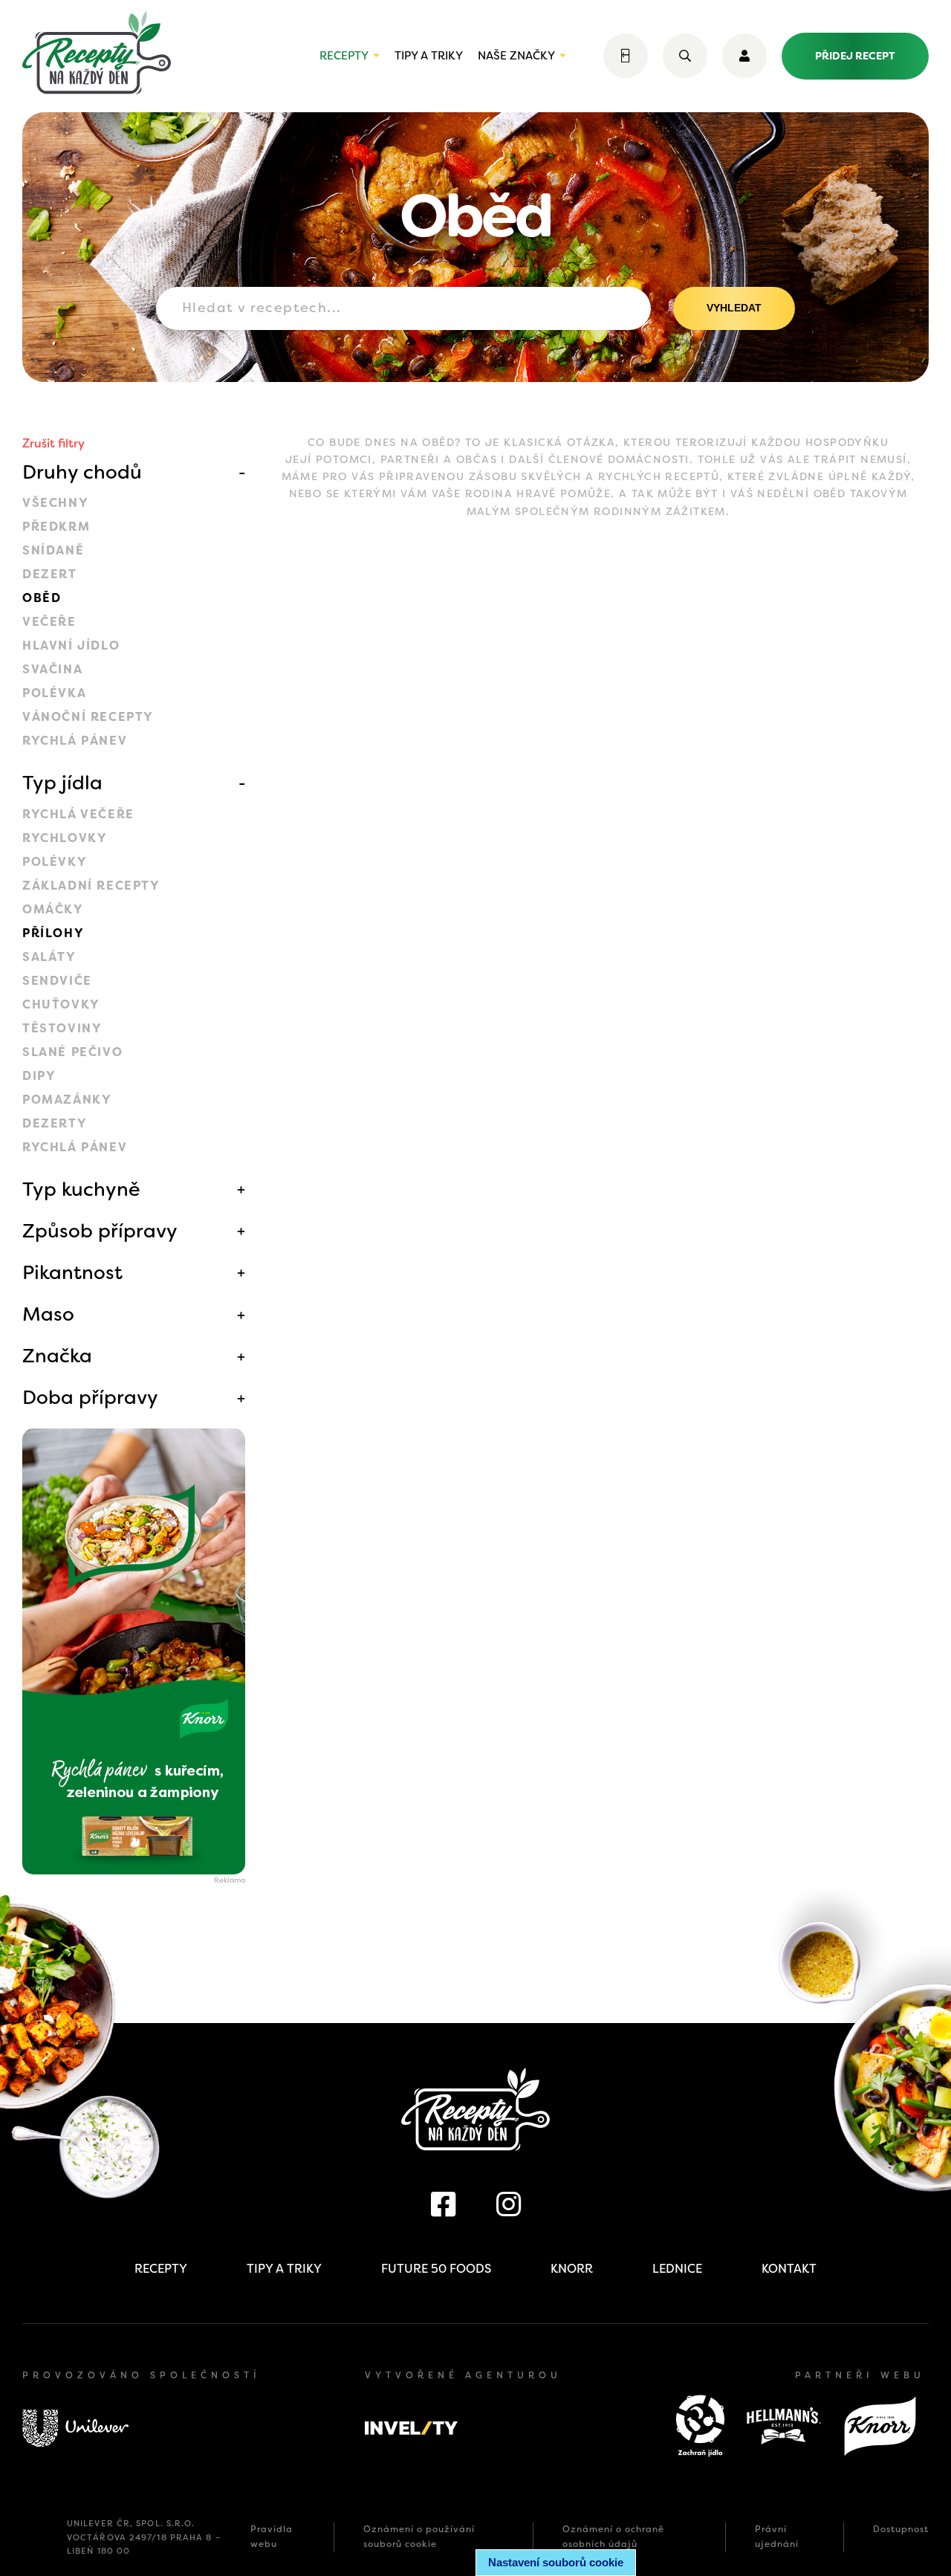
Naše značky (516, 56)
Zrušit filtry (53, 443)
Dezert (50, 574)
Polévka (54, 693)
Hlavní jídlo (71, 645)
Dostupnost (901, 2529)
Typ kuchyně (81, 1189)
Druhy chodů (82, 472)
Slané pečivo (72, 1052)
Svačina (52, 669)
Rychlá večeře (78, 814)
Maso (48, 1314)
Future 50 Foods (436, 2269)
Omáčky (53, 909)
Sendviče (57, 981)
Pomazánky (67, 1100)
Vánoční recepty (88, 717)
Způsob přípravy (100, 1231)
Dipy (39, 1076)
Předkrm (56, 527)
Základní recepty (91, 886)
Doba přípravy (90, 1397)
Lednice (677, 2269)
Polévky (55, 862)
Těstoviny (62, 1028)
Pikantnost (72, 1272)
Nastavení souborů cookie (556, 2562)
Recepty (344, 56)
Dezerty (55, 1123)
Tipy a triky (429, 56)
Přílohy (53, 933)
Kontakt (789, 2269)
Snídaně (53, 550)
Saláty (49, 957)
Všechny (55, 503)
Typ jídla (62, 783)
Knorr (572, 2269)
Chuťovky (61, 1004)
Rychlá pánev (75, 741)
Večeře (49, 622)
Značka (57, 1356)
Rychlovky (65, 838)
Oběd (42, 598)
